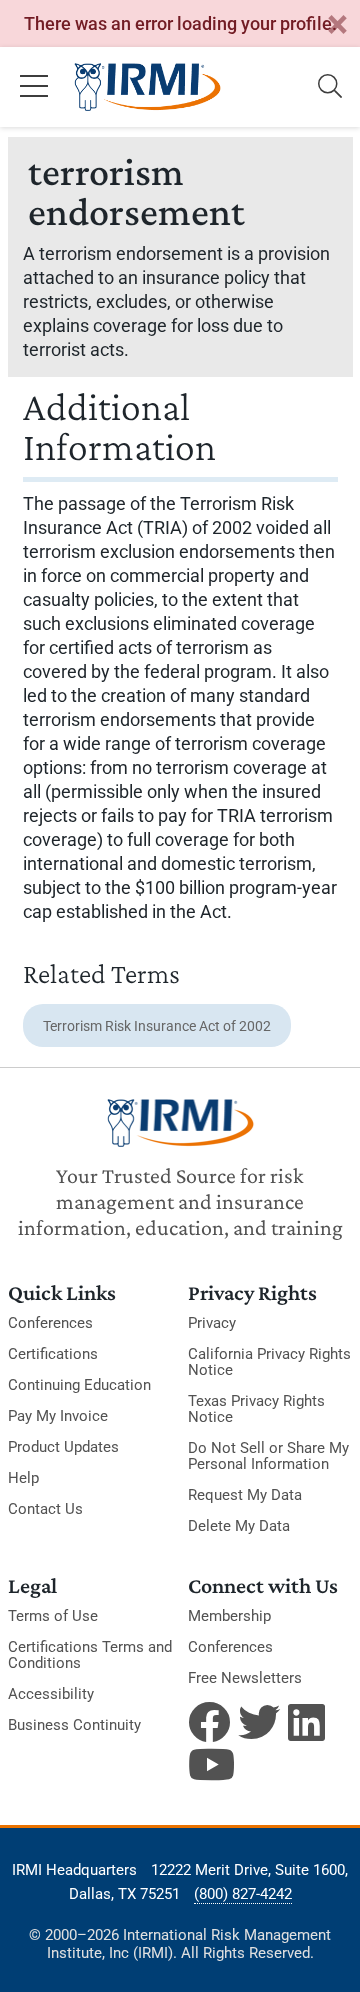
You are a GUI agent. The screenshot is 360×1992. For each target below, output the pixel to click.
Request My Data (245, 1495)
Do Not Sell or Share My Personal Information (268, 1456)
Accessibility (51, 1694)
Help (23, 1478)
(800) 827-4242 (243, 1894)
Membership (229, 1616)
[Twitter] (259, 1722)
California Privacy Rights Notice (269, 1362)
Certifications (53, 1354)
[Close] (337, 25)
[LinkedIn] (309, 1722)
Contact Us (45, 1509)
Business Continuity (74, 1725)
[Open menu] (34, 87)
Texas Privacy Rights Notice (256, 1409)
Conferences (50, 1323)
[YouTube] (209, 1764)
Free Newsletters (245, 1678)
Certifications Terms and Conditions (90, 1655)
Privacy (212, 1323)
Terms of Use (53, 1616)
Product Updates (63, 1447)
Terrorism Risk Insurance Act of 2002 (157, 1026)
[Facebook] (209, 1722)
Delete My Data (239, 1526)
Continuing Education (79, 1385)
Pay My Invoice (58, 1416)
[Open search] (330, 87)
